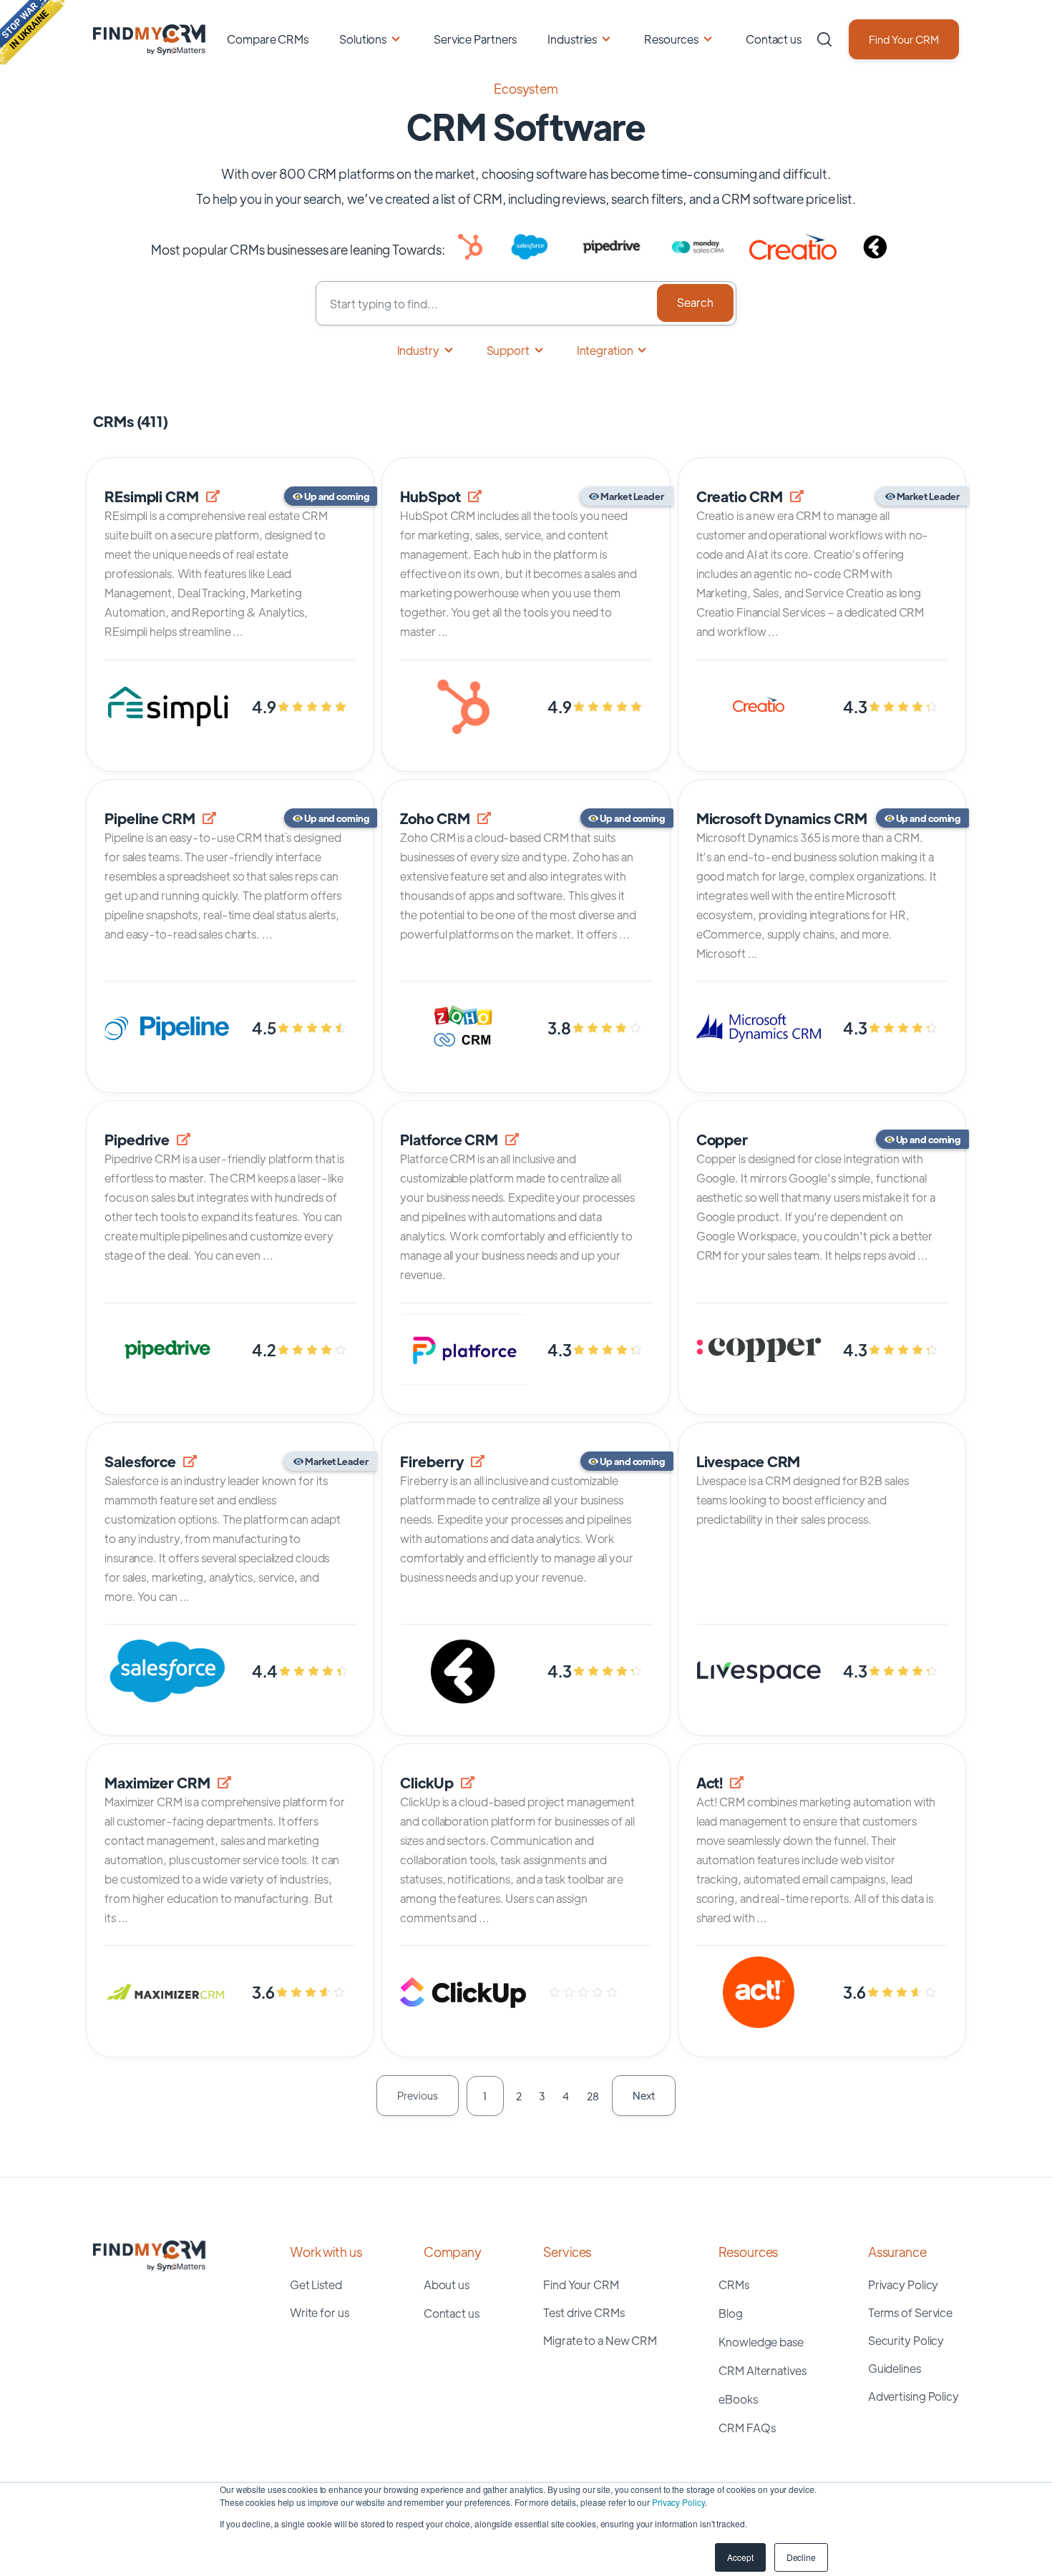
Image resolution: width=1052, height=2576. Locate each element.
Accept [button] (740, 2557)
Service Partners (475, 39)
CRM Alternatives (762, 2370)
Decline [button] (801, 2557)
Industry (418, 350)
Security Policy (906, 2340)
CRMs (734, 2284)
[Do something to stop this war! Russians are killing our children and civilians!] (32, 32)
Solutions (363, 39)
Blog (731, 2313)
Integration (605, 350)
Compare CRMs (268, 39)
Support (508, 350)
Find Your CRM (904, 39)
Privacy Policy (678, 2502)
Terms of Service (910, 2312)
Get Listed (316, 2284)
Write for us (320, 2312)
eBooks (738, 2399)
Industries (572, 39)
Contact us (774, 39)
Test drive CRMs (584, 2312)
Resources (671, 39)
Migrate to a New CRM (600, 2340)
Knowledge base (761, 2342)
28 (593, 2096)
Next (644, 2095)
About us (447, 2284)
